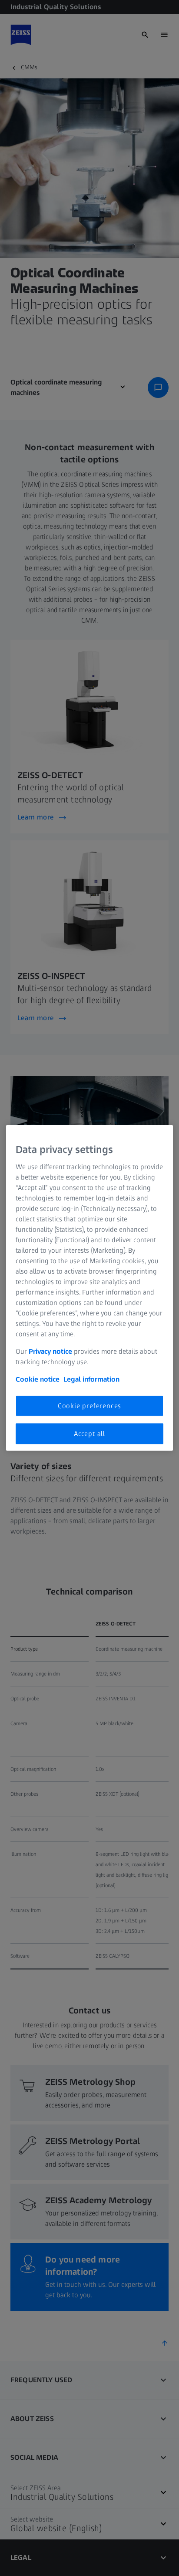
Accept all (89, 1434)
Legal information (91, 1379)
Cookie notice (38, 1379)
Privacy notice (50, 1351)
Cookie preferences (89, 1405)
